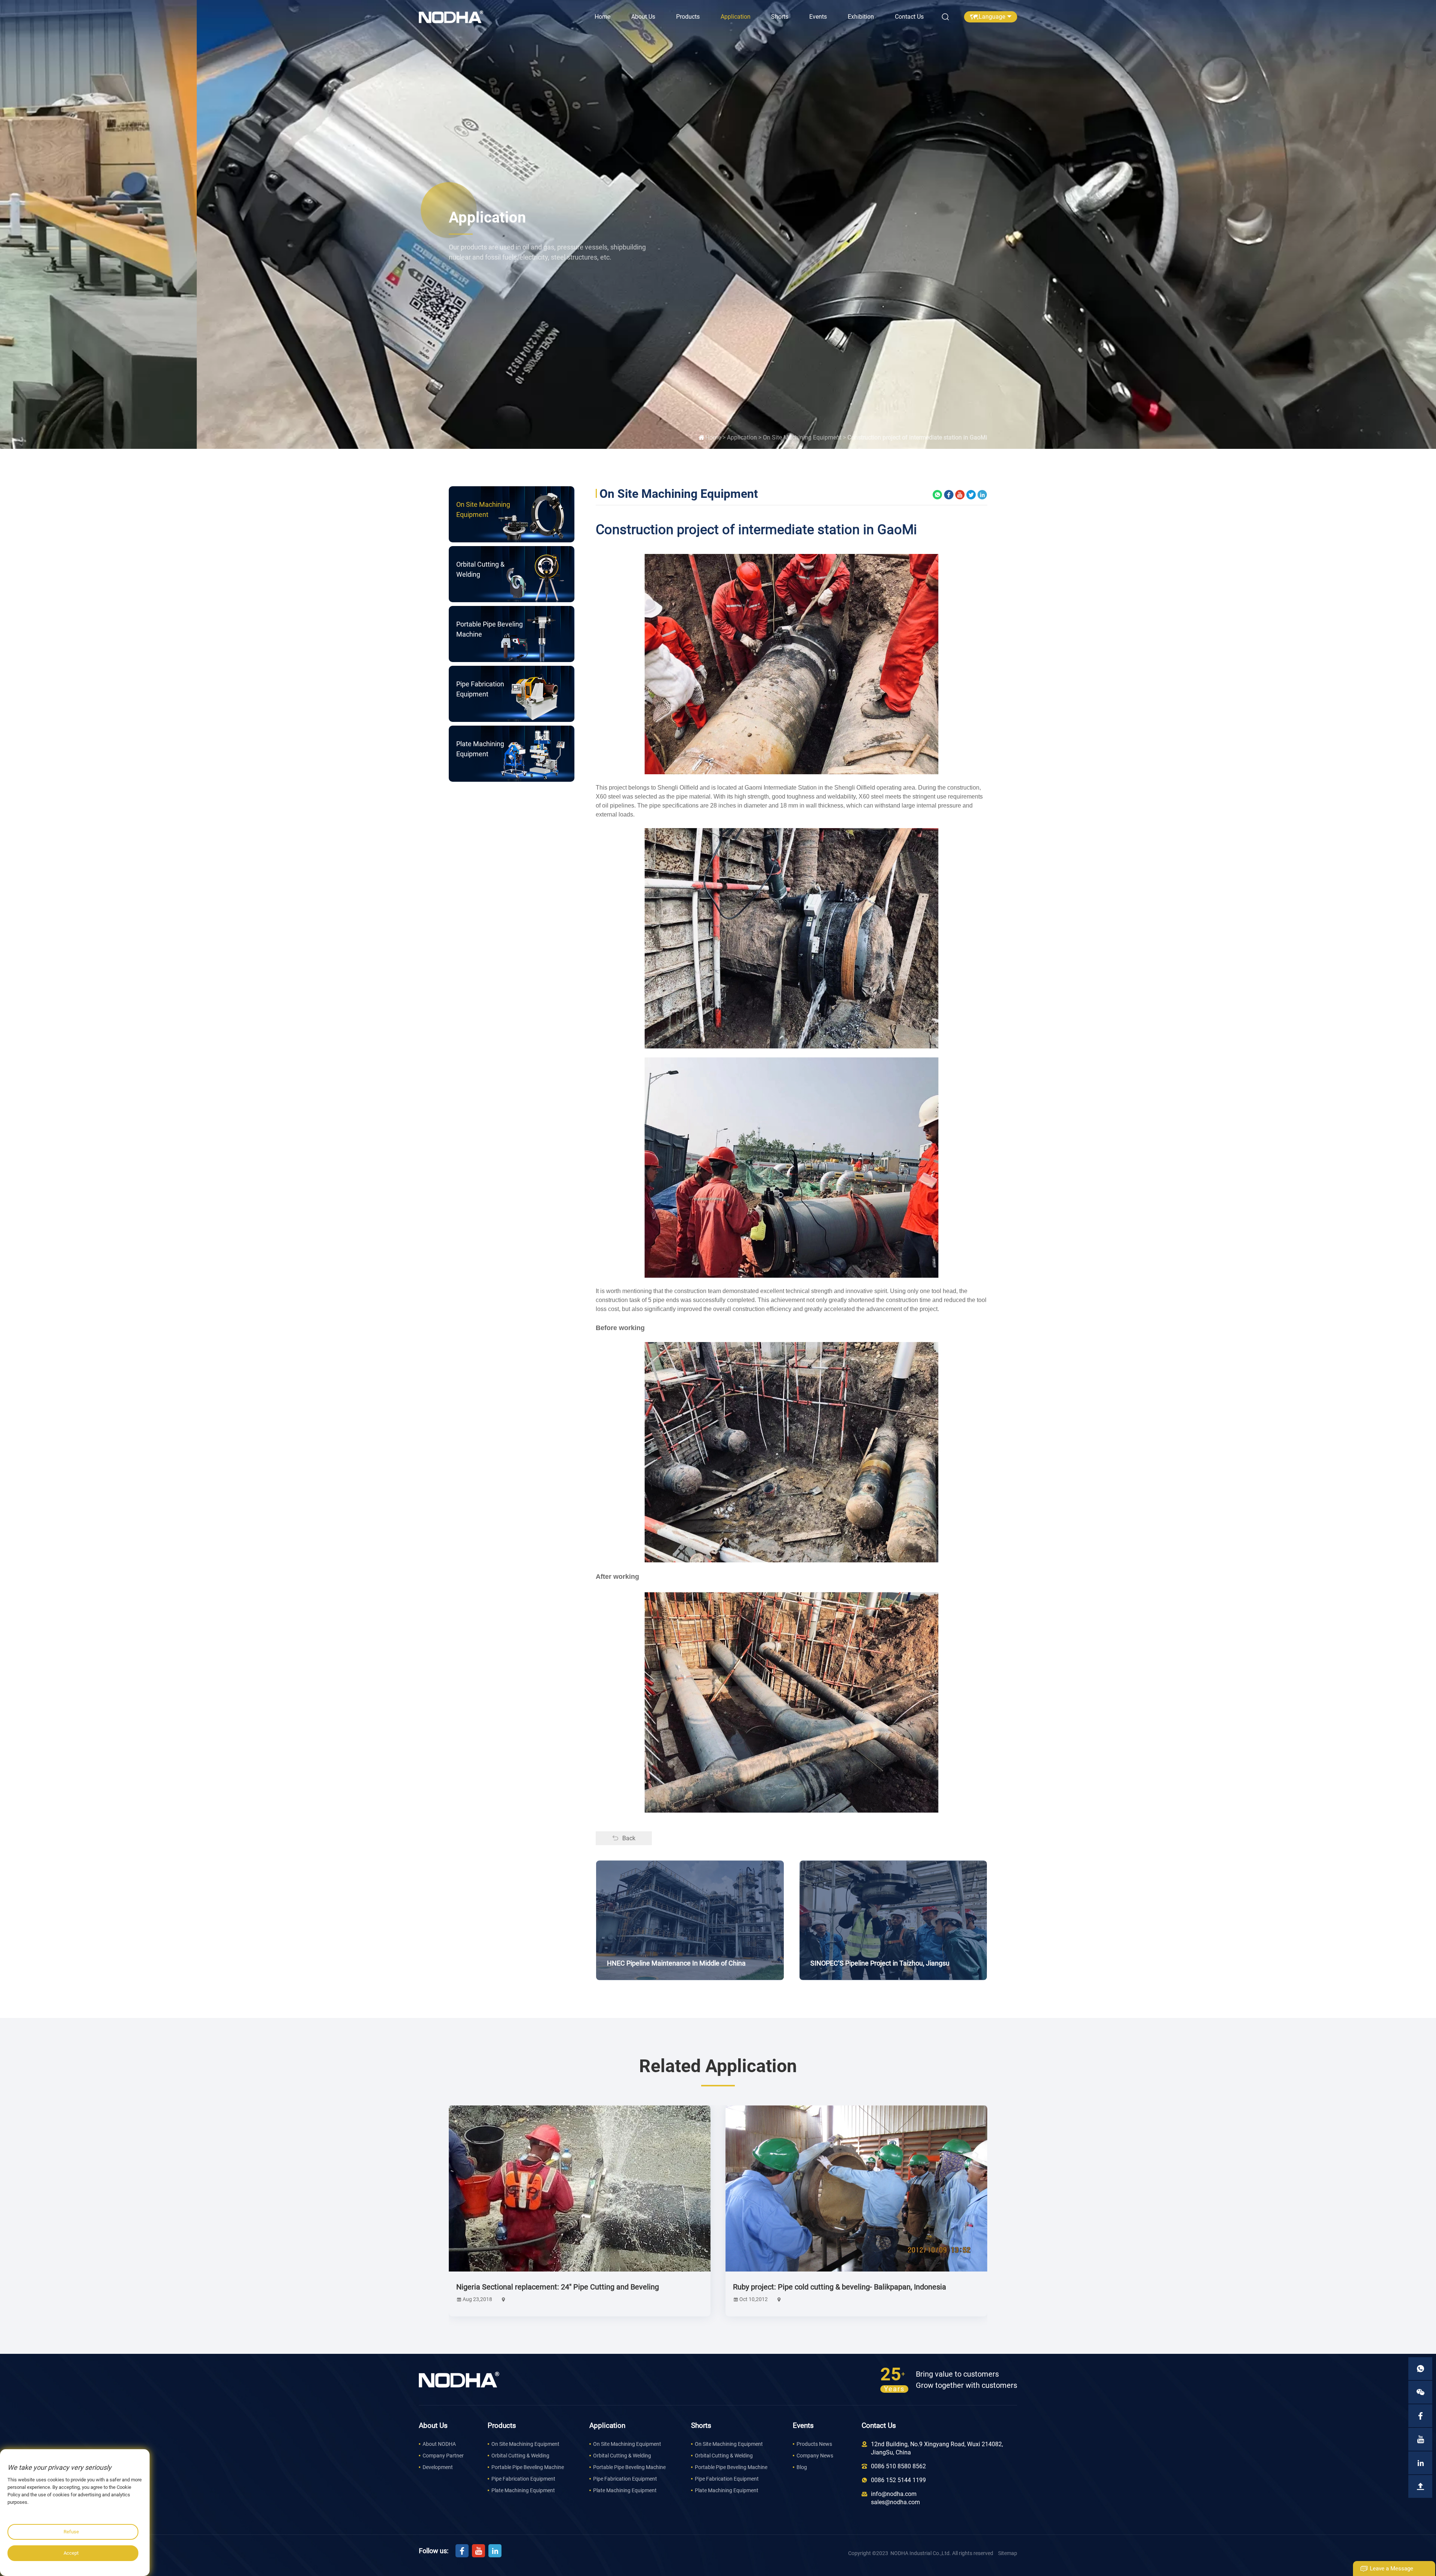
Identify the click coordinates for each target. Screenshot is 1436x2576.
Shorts (780, 17)
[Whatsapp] (938, 494)
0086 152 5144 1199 (898, 2480)
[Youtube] (960, 494)
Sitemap (1008, 2553)
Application (736, 17)
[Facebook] (949, 494)
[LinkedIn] (982, 494)
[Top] (1420, 2486)
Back (629, 1838)
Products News (814, 2444)
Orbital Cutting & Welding (520, 2456)
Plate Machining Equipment (523, 2490)
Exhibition (861, 17)
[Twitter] (971, 494)
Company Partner (443, 2456)
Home (602, 17)
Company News (815, 2456)
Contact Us (909, 17)
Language (992, 17)
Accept (71, 2553)
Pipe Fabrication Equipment (523, 2479)
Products (688, 17)
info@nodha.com (894, 2494)
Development (438, 2467)
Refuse (71, 2532)
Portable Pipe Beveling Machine (528, 2467)
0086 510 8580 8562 (898, 2466)
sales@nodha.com (895, 2502)
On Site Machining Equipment (802, 437)
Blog (802, 2467)
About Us (643, 17)
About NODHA (439, 2444)
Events (818, 17)
